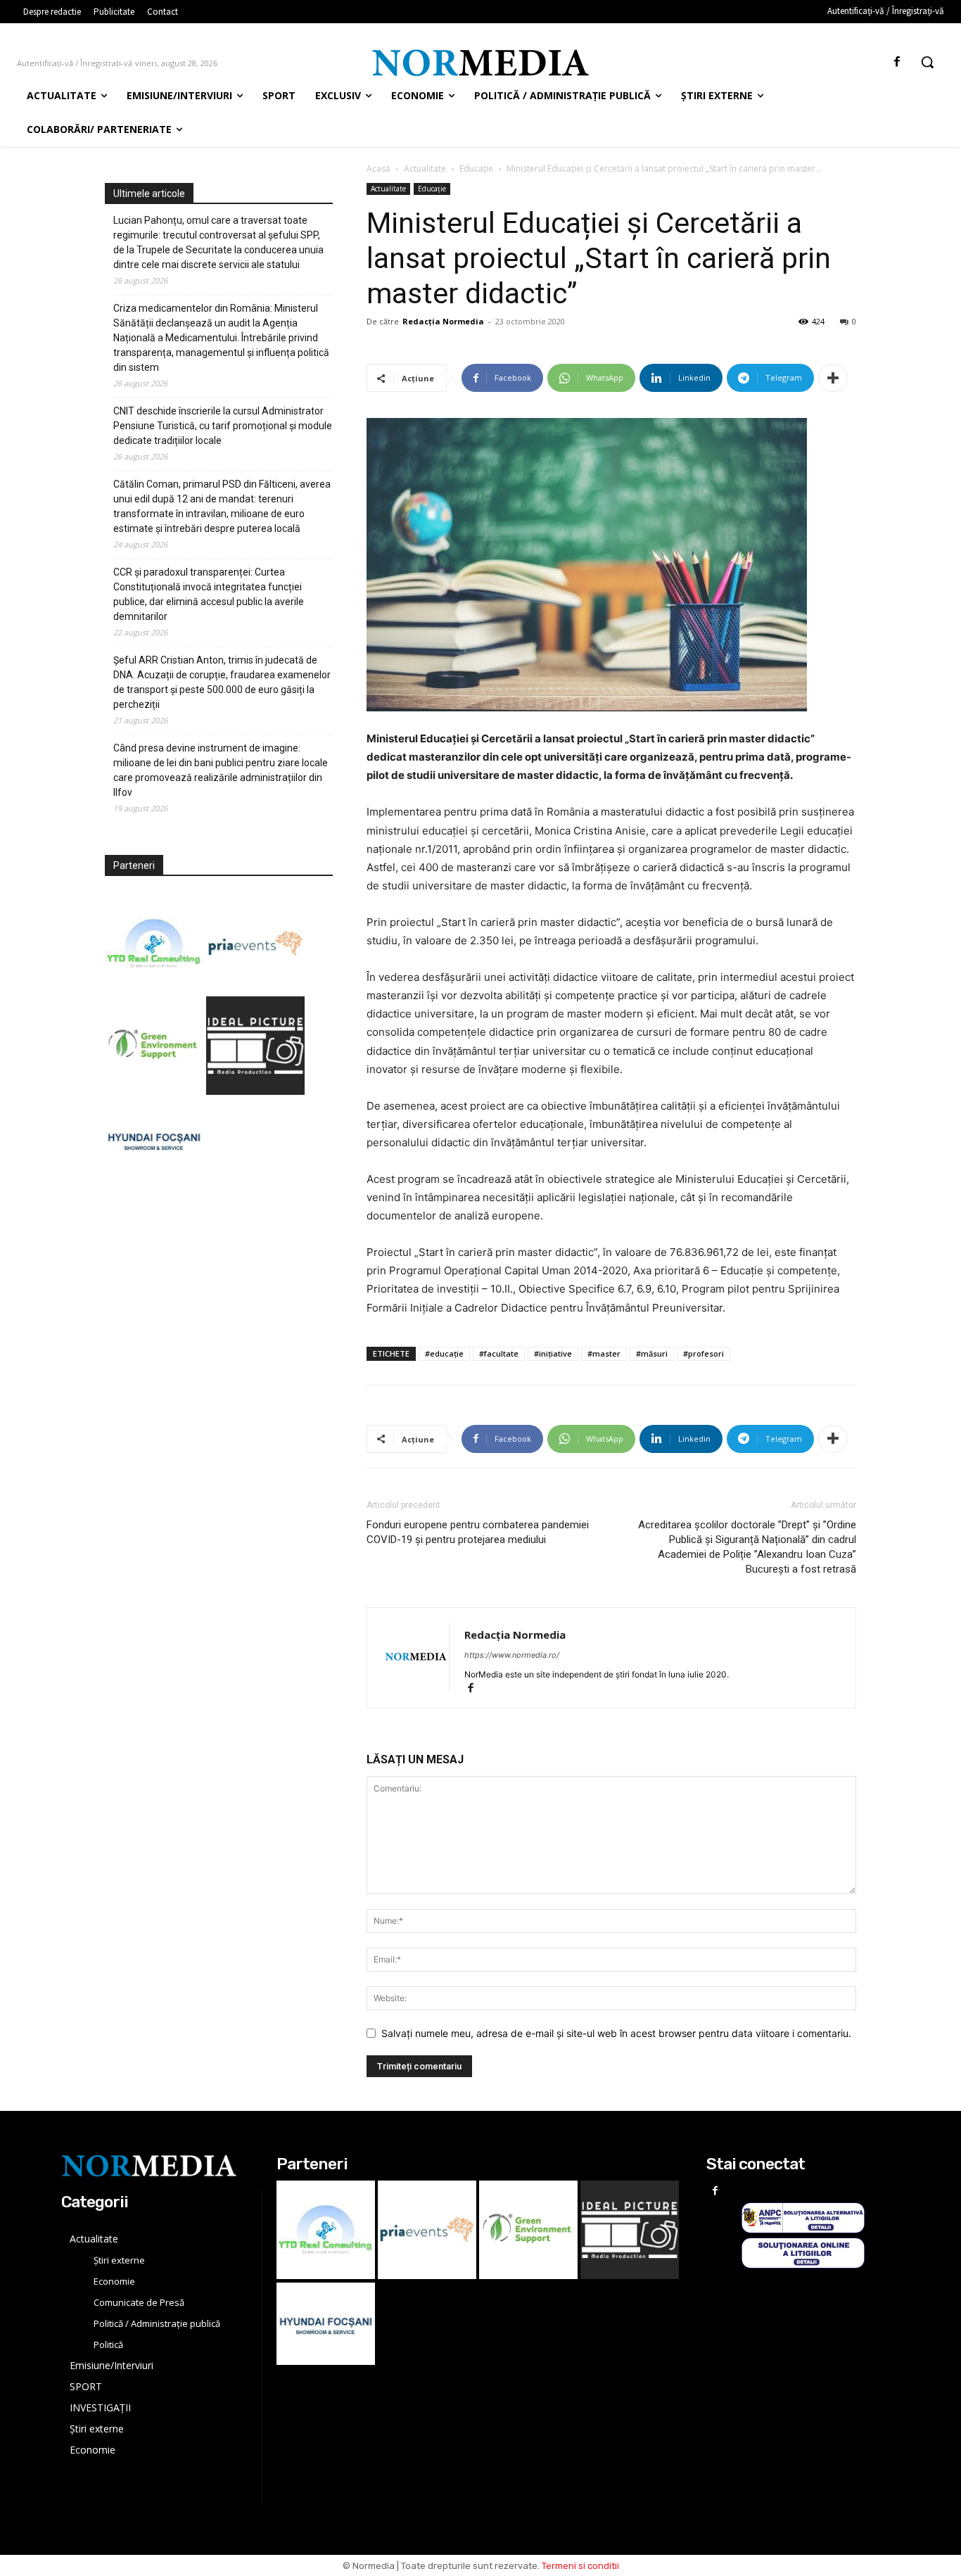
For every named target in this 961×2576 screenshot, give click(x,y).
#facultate (499, 1353)
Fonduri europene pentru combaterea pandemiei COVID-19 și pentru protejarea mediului (478, 1532)
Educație (476, 169)
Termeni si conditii (580, 2566)
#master (604, 1353)
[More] (833, 378)
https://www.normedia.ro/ (512, 1655)
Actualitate (425, 169)
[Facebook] (897, 62)
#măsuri (652, 1353)
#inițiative (553, 1353)
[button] (927, 62)
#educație (444, 1353)
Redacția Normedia (443, 321)
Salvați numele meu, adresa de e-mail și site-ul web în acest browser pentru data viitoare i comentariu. (616, 2033)
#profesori (704, 1353)
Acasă (378, 169)
